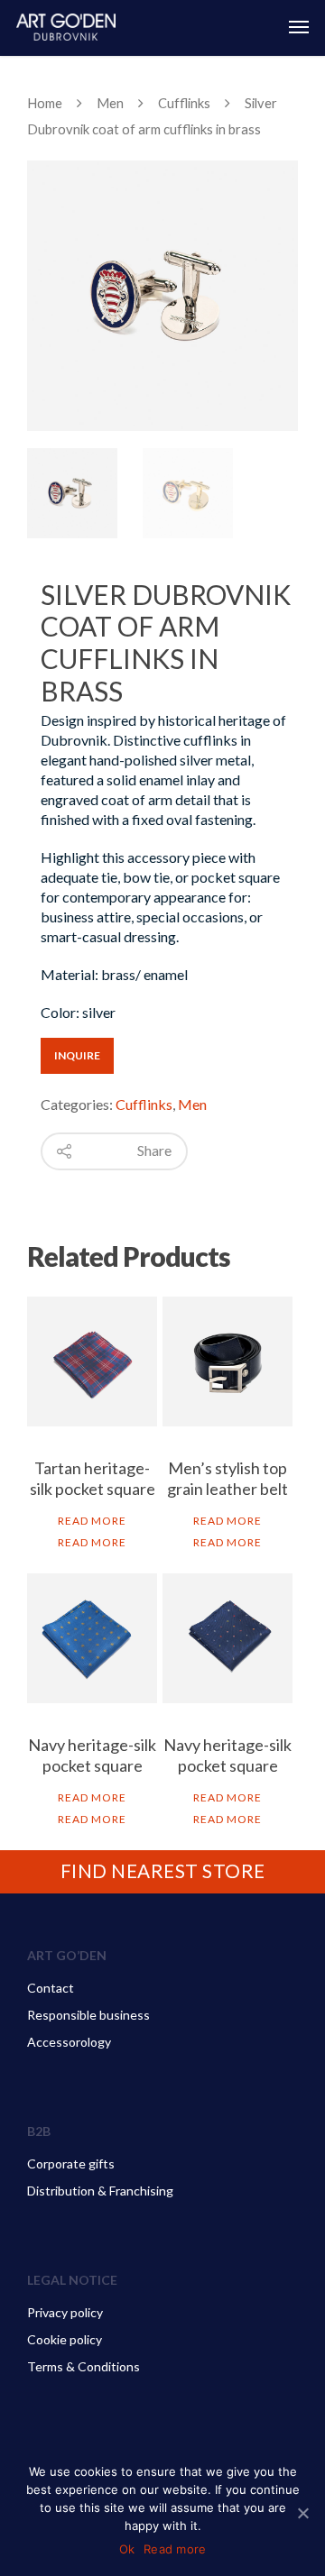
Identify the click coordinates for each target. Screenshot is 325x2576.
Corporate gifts (71, 2163)
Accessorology (69, 2042)
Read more (92, 1521)
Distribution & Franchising (100, 2191)
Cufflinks (184, 103)
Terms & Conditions (84, 2366)
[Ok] (302, 2513)
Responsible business (88, 2015)
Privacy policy (65, 2312)
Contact (51, 1988)
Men (110, 103)
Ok (127, 2549)
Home (45, 103)
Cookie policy (65, 2339)
